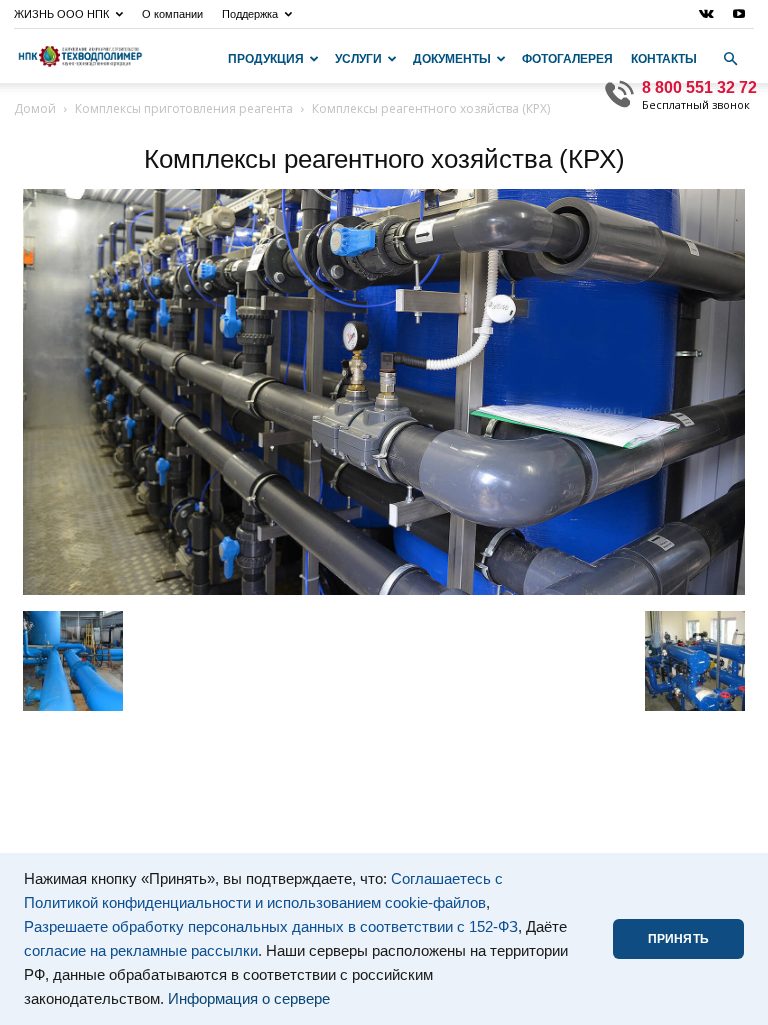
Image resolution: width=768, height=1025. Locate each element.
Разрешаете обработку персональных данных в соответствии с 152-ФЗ (271, 927)
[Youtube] (739, 14)
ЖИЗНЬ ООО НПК (61, 14)
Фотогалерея (567, 59)
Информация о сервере (249, 999)
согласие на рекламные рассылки (141, 951)
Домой (35, 108)
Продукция (266, 59)
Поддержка (250, 14)
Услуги (358, 59)
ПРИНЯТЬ (678, 939)
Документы (452, 59)
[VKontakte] (706, 14)
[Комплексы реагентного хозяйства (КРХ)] (384, 590)
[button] (730, 59)
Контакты (664, 59)
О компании (172, 14)
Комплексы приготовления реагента (184, 108)
